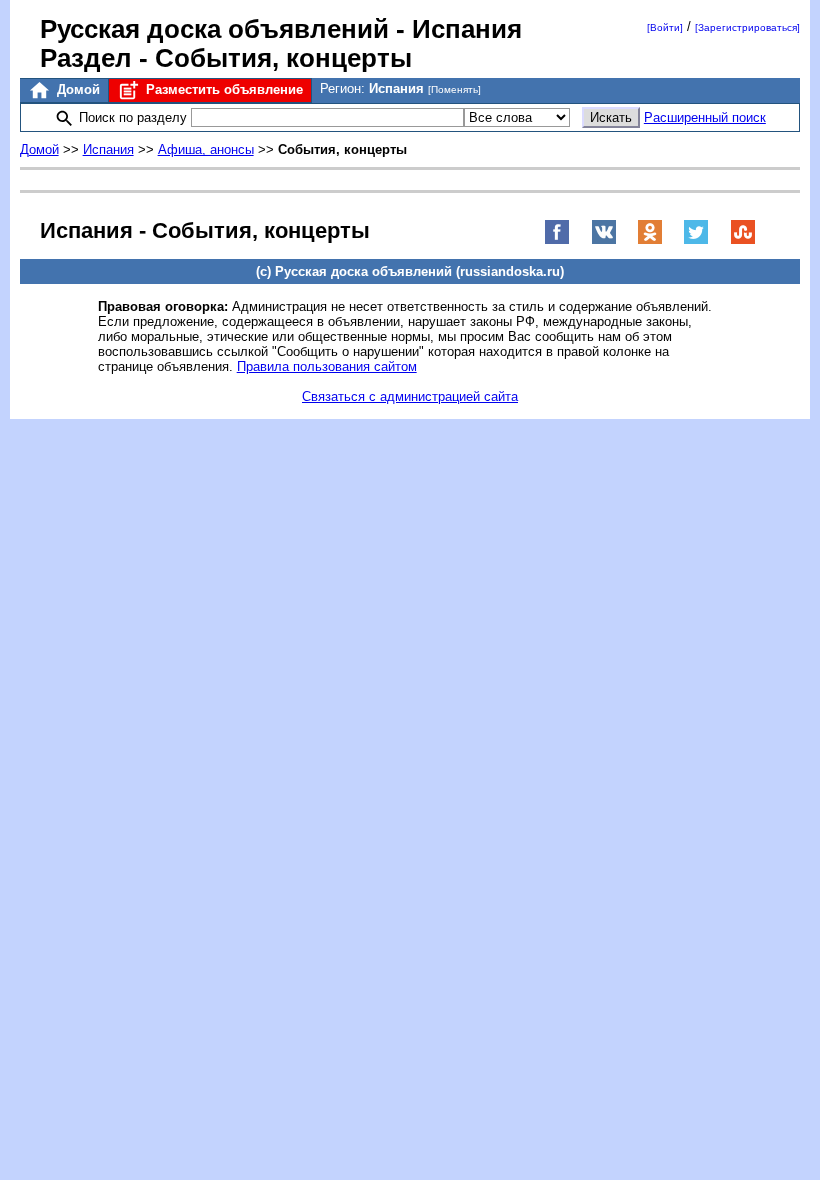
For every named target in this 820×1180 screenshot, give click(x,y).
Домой (76, 89)
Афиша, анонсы (206, 149)
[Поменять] (454, 89)
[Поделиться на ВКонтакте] (604, 240)
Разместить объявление (222, 89)
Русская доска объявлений (214, 29)
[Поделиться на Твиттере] (696, 240)
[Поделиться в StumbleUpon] (743, 240)
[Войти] (665, 27)
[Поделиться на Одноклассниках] (650, 240)
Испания (108, 149)
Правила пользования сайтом (327, 366)
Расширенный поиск (705, 117)
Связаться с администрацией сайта (410, 396)
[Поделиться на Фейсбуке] (557, 240)
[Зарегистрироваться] (747, 27)
